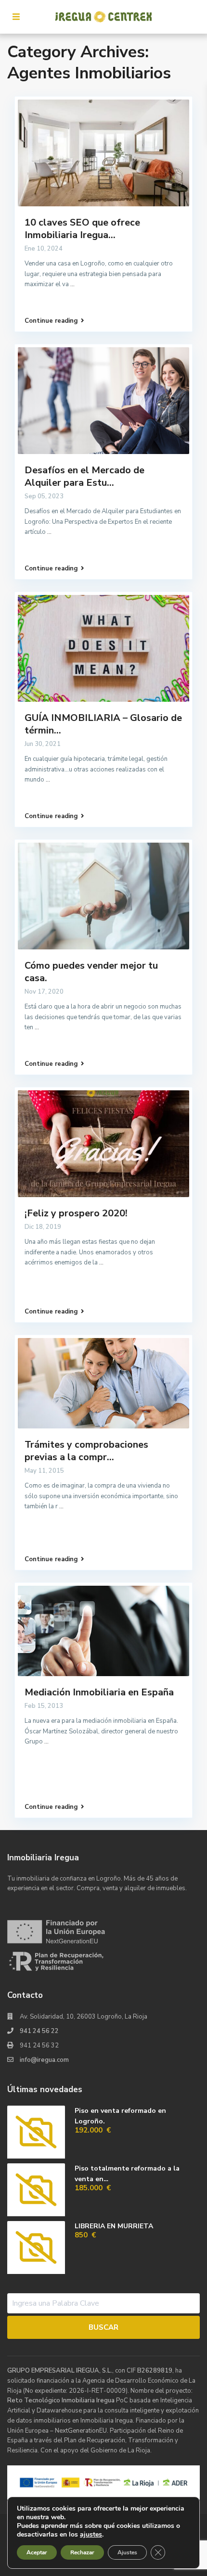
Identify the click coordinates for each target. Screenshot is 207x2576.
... (72, 284)
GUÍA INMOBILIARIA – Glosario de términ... (103, 724)
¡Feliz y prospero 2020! (76, 1213)
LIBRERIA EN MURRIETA (114, 2226)
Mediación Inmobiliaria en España (99, 1692)
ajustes (91, 2535)
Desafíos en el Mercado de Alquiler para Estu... (84, 476)
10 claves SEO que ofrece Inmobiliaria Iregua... (82, 229)
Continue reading (51, 321)
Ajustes (127, 2552)
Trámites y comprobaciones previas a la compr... (86, 1451)
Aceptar (37, 2552)
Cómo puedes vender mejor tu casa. (91, 972)
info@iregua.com (44, 2060)
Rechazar (82, 2552)
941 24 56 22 (39, 2031)
